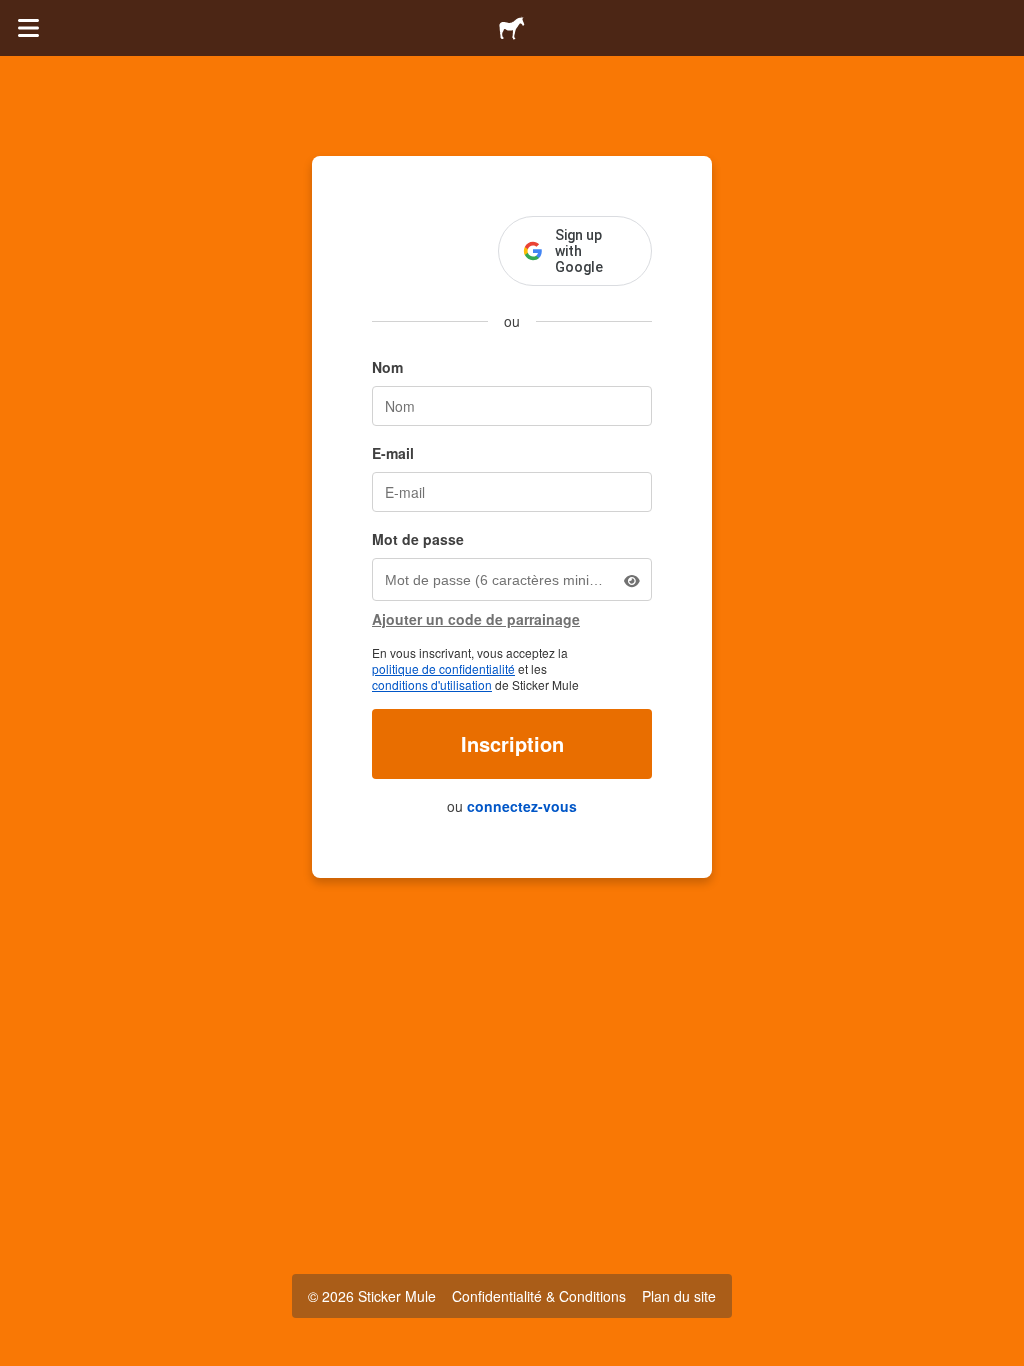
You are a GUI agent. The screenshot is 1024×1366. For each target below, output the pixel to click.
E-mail (393, 453)
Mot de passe (418, 539)
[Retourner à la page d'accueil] (512, 28)
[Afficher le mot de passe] (632, 579)
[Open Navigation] (28, 28)
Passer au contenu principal (15, 15)
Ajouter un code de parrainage (476, 619)
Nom (387, 367)
